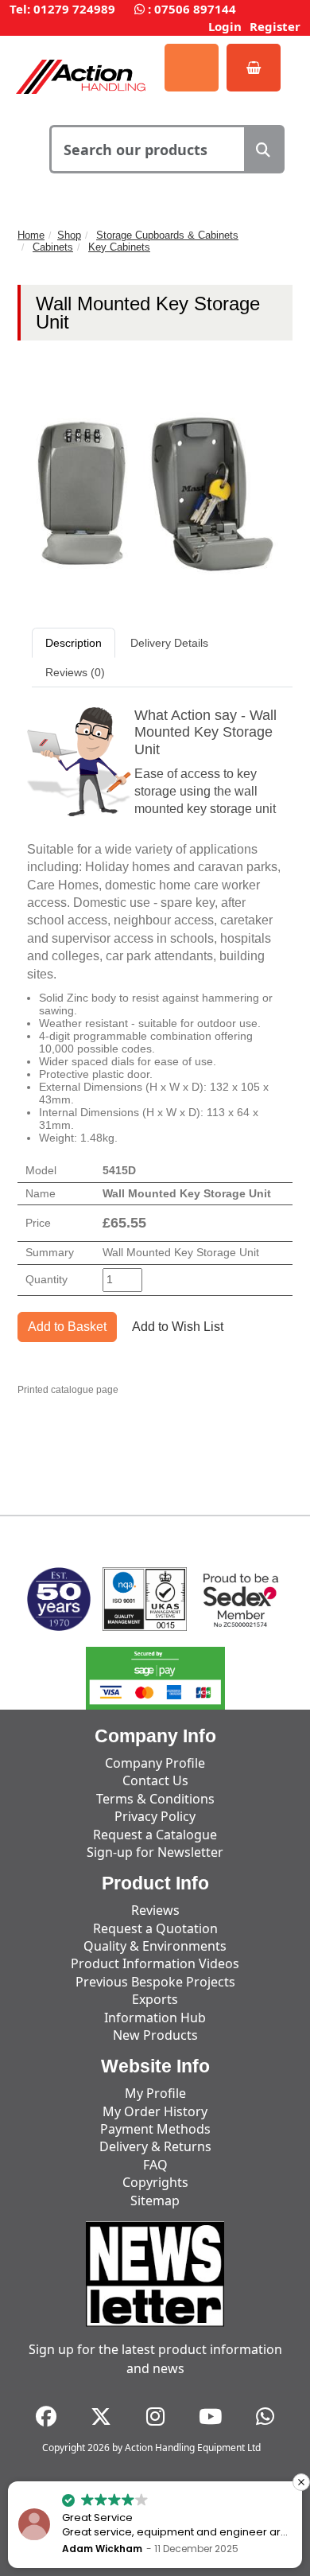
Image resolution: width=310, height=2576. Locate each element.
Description (74, 643)
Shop (69, 235)
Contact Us (155, 1780)
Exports (155, 1999)
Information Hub (155, 2018)
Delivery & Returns (155, 2146)
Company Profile (155, 1763)
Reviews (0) (75, 672)
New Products (155, 2035)
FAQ (155, 2165)
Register (275, 26)
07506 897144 (195, 9)
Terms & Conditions (155, 1799)
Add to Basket (67, 1327)
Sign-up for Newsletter (155, 1852)
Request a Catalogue (155, 1835)
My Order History (155, 2111)
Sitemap (155, 2200)
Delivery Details (169, 643)
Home (31, 235)
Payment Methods (155, 2129)
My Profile (155, 2093)
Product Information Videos (155, 1963)
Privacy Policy (155, 1816)
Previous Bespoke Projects (155, 1982)
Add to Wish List (178, 1327)
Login (225, 26)
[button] (301, 2482)
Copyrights (155, 2182)
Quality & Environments (155, 1946)
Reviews (155, 1910)
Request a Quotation (155, 1928)
